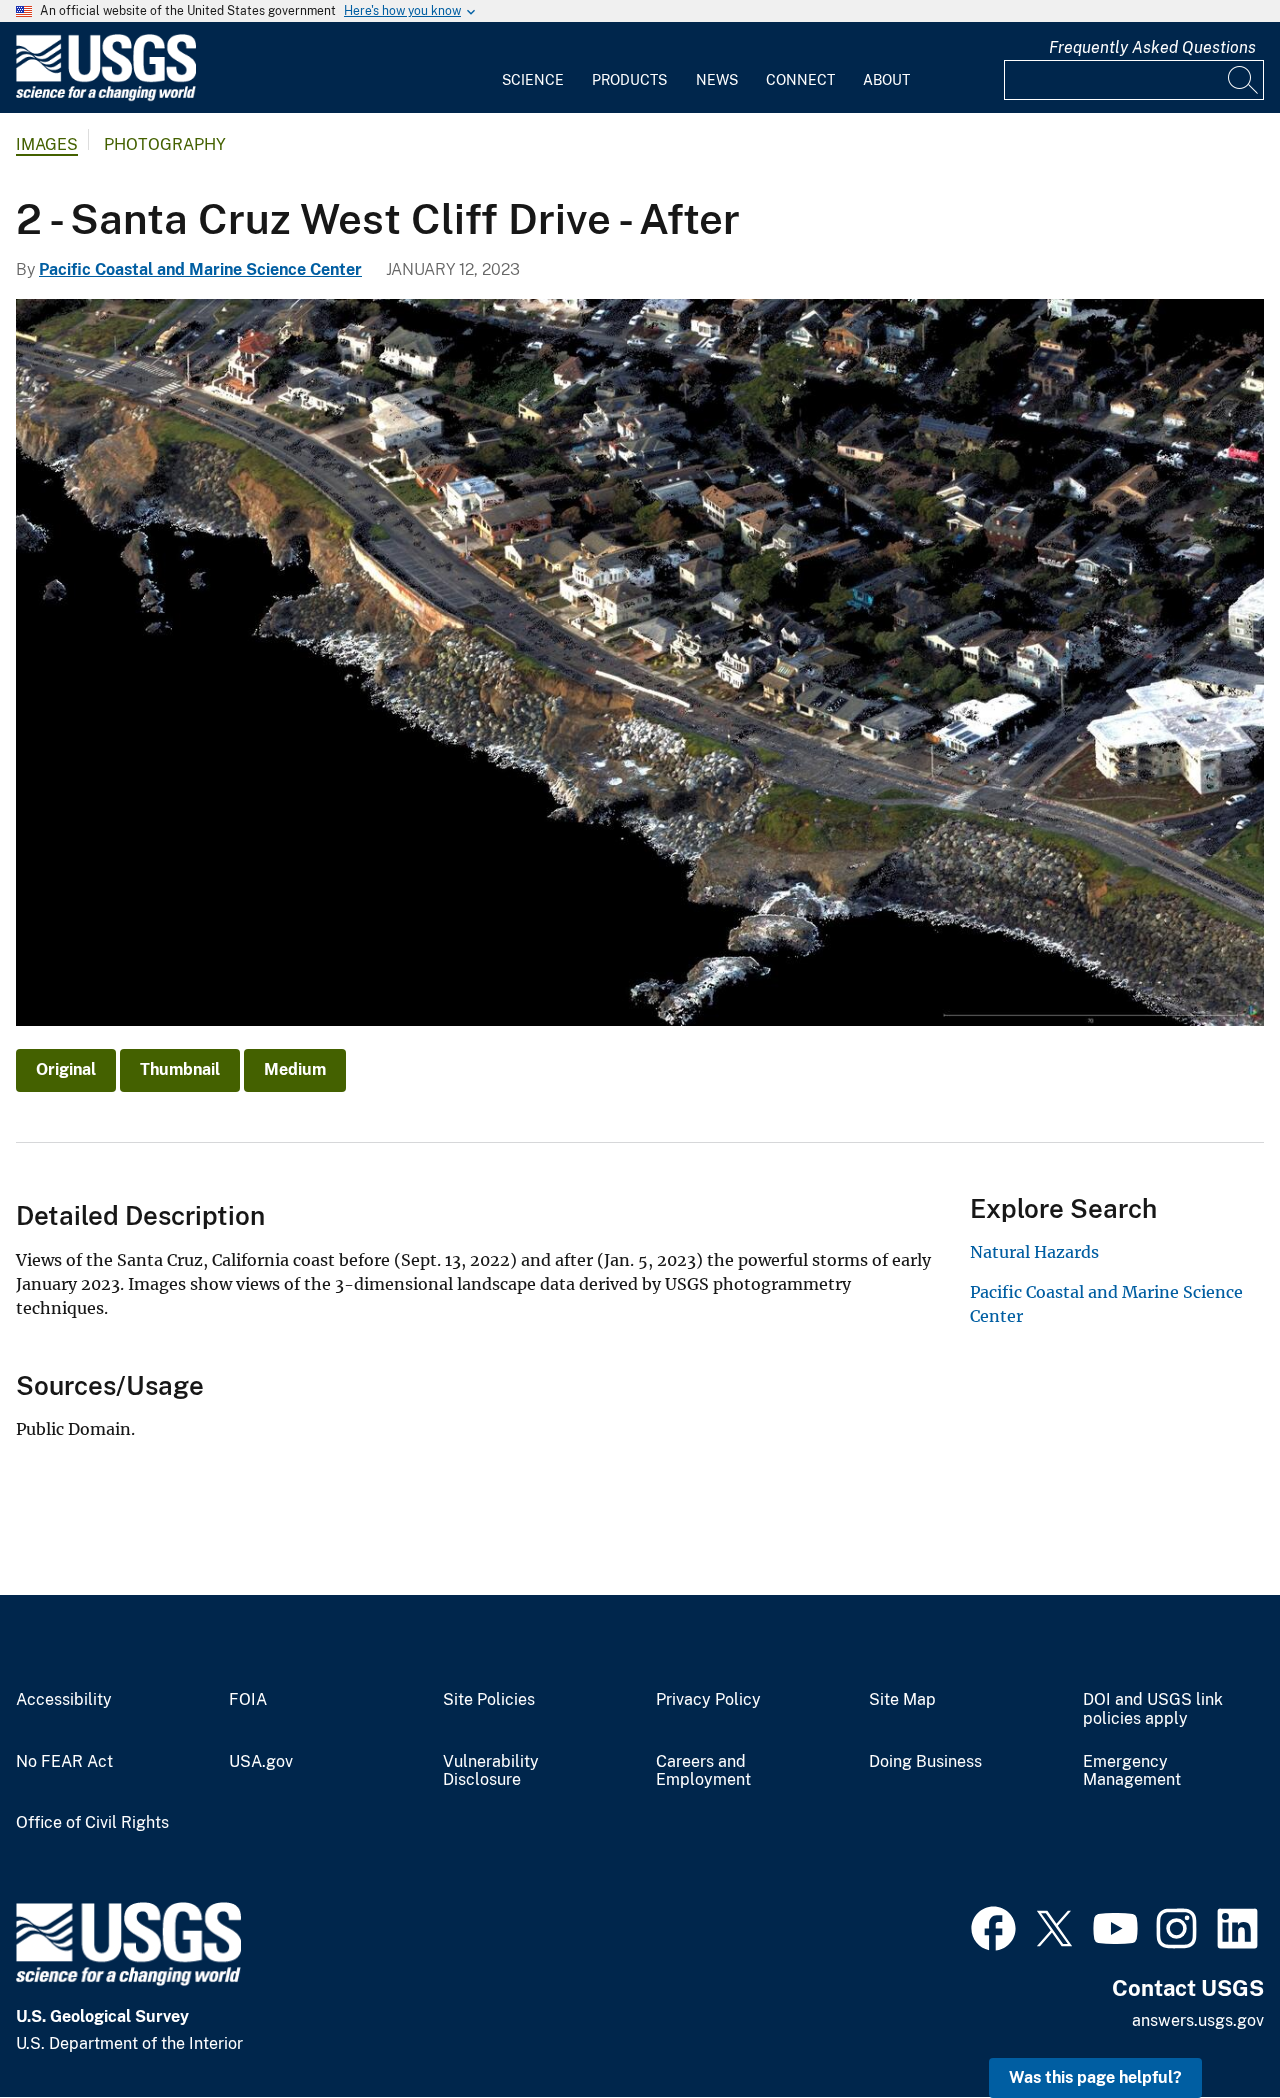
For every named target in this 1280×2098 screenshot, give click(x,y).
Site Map (902, 1700)
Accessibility (64, 1700)
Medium (295, 1069)
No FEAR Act (64, 1762)
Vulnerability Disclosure (491, 1771)
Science (533, 80)
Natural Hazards (1034, 1252)
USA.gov (261, 1762)
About (886, 80)
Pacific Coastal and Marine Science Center (200, 269)
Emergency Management (1132, 1771)
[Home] (106, 96)
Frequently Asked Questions (1152, 47)
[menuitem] (533, 68)
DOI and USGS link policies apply (1153, 1709)
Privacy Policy (708, 1700)
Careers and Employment (703, 1771)
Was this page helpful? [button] (1095, 2077)
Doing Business (925, 1762)
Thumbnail (180, 1069)
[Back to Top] (1207, 2025)
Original (66, 1069)
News (717, 80)
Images (47, 144)
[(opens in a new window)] (993, 1926)
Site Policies (489, 1700)
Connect (800, 80)
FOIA (248, 1700)
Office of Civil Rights (92, 1823)
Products (629, 80)
